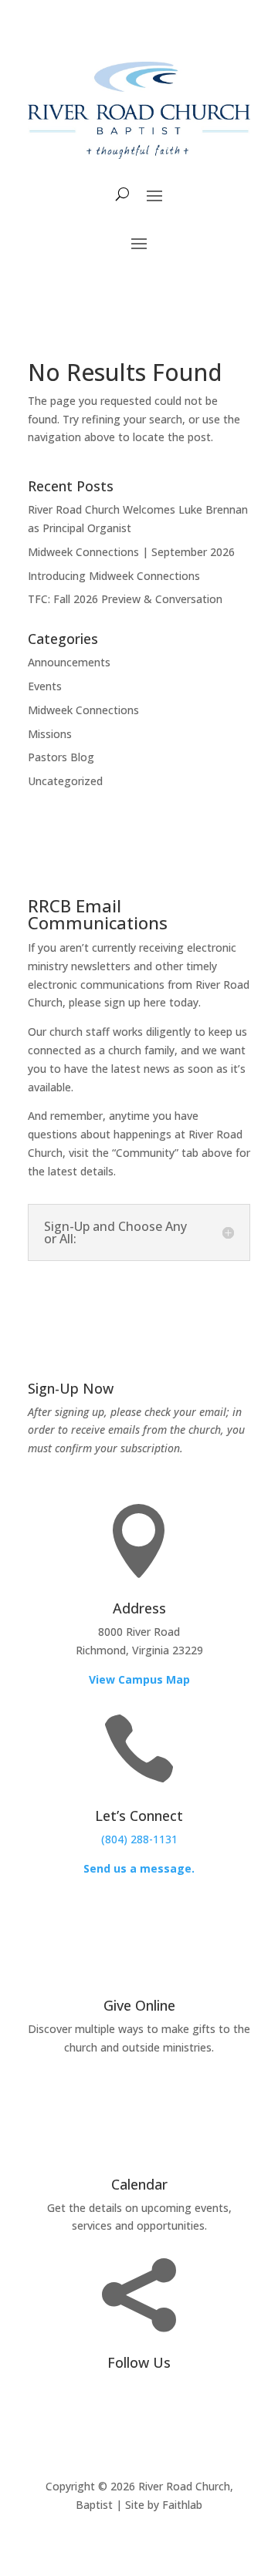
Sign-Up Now (71, 1388)
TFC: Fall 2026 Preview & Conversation (125, 599)
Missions (50, 734)
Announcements (69, 662)
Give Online (139, 2005)
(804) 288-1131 (139, 1839)
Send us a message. (139, 1868)
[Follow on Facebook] (108, 2412)
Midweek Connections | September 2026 (131, 552)
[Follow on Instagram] (170, 2412)
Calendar (139, 2184)
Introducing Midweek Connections (114, 576)
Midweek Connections (83, 710)
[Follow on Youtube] (139, 2412)
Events (45, 686)
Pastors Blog (61, 757)
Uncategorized (65, 781)
